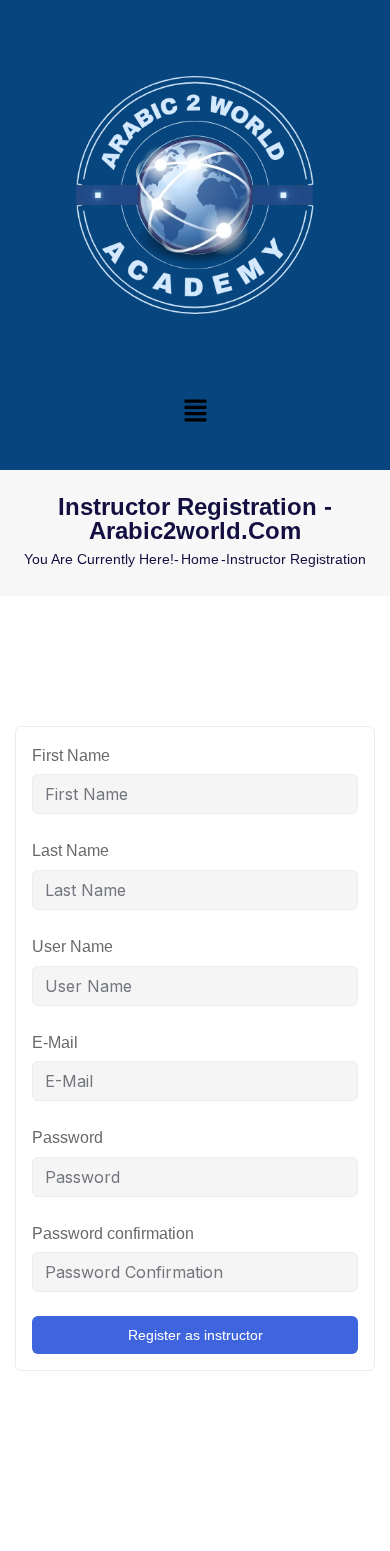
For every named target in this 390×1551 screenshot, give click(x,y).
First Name (71, 755)
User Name (72, 946)
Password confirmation (113, 1233)
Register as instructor (195, 1335)
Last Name (70, 850)
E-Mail (55, 1042)
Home (200, 559)
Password (67, 1137)
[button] (195, 410)
